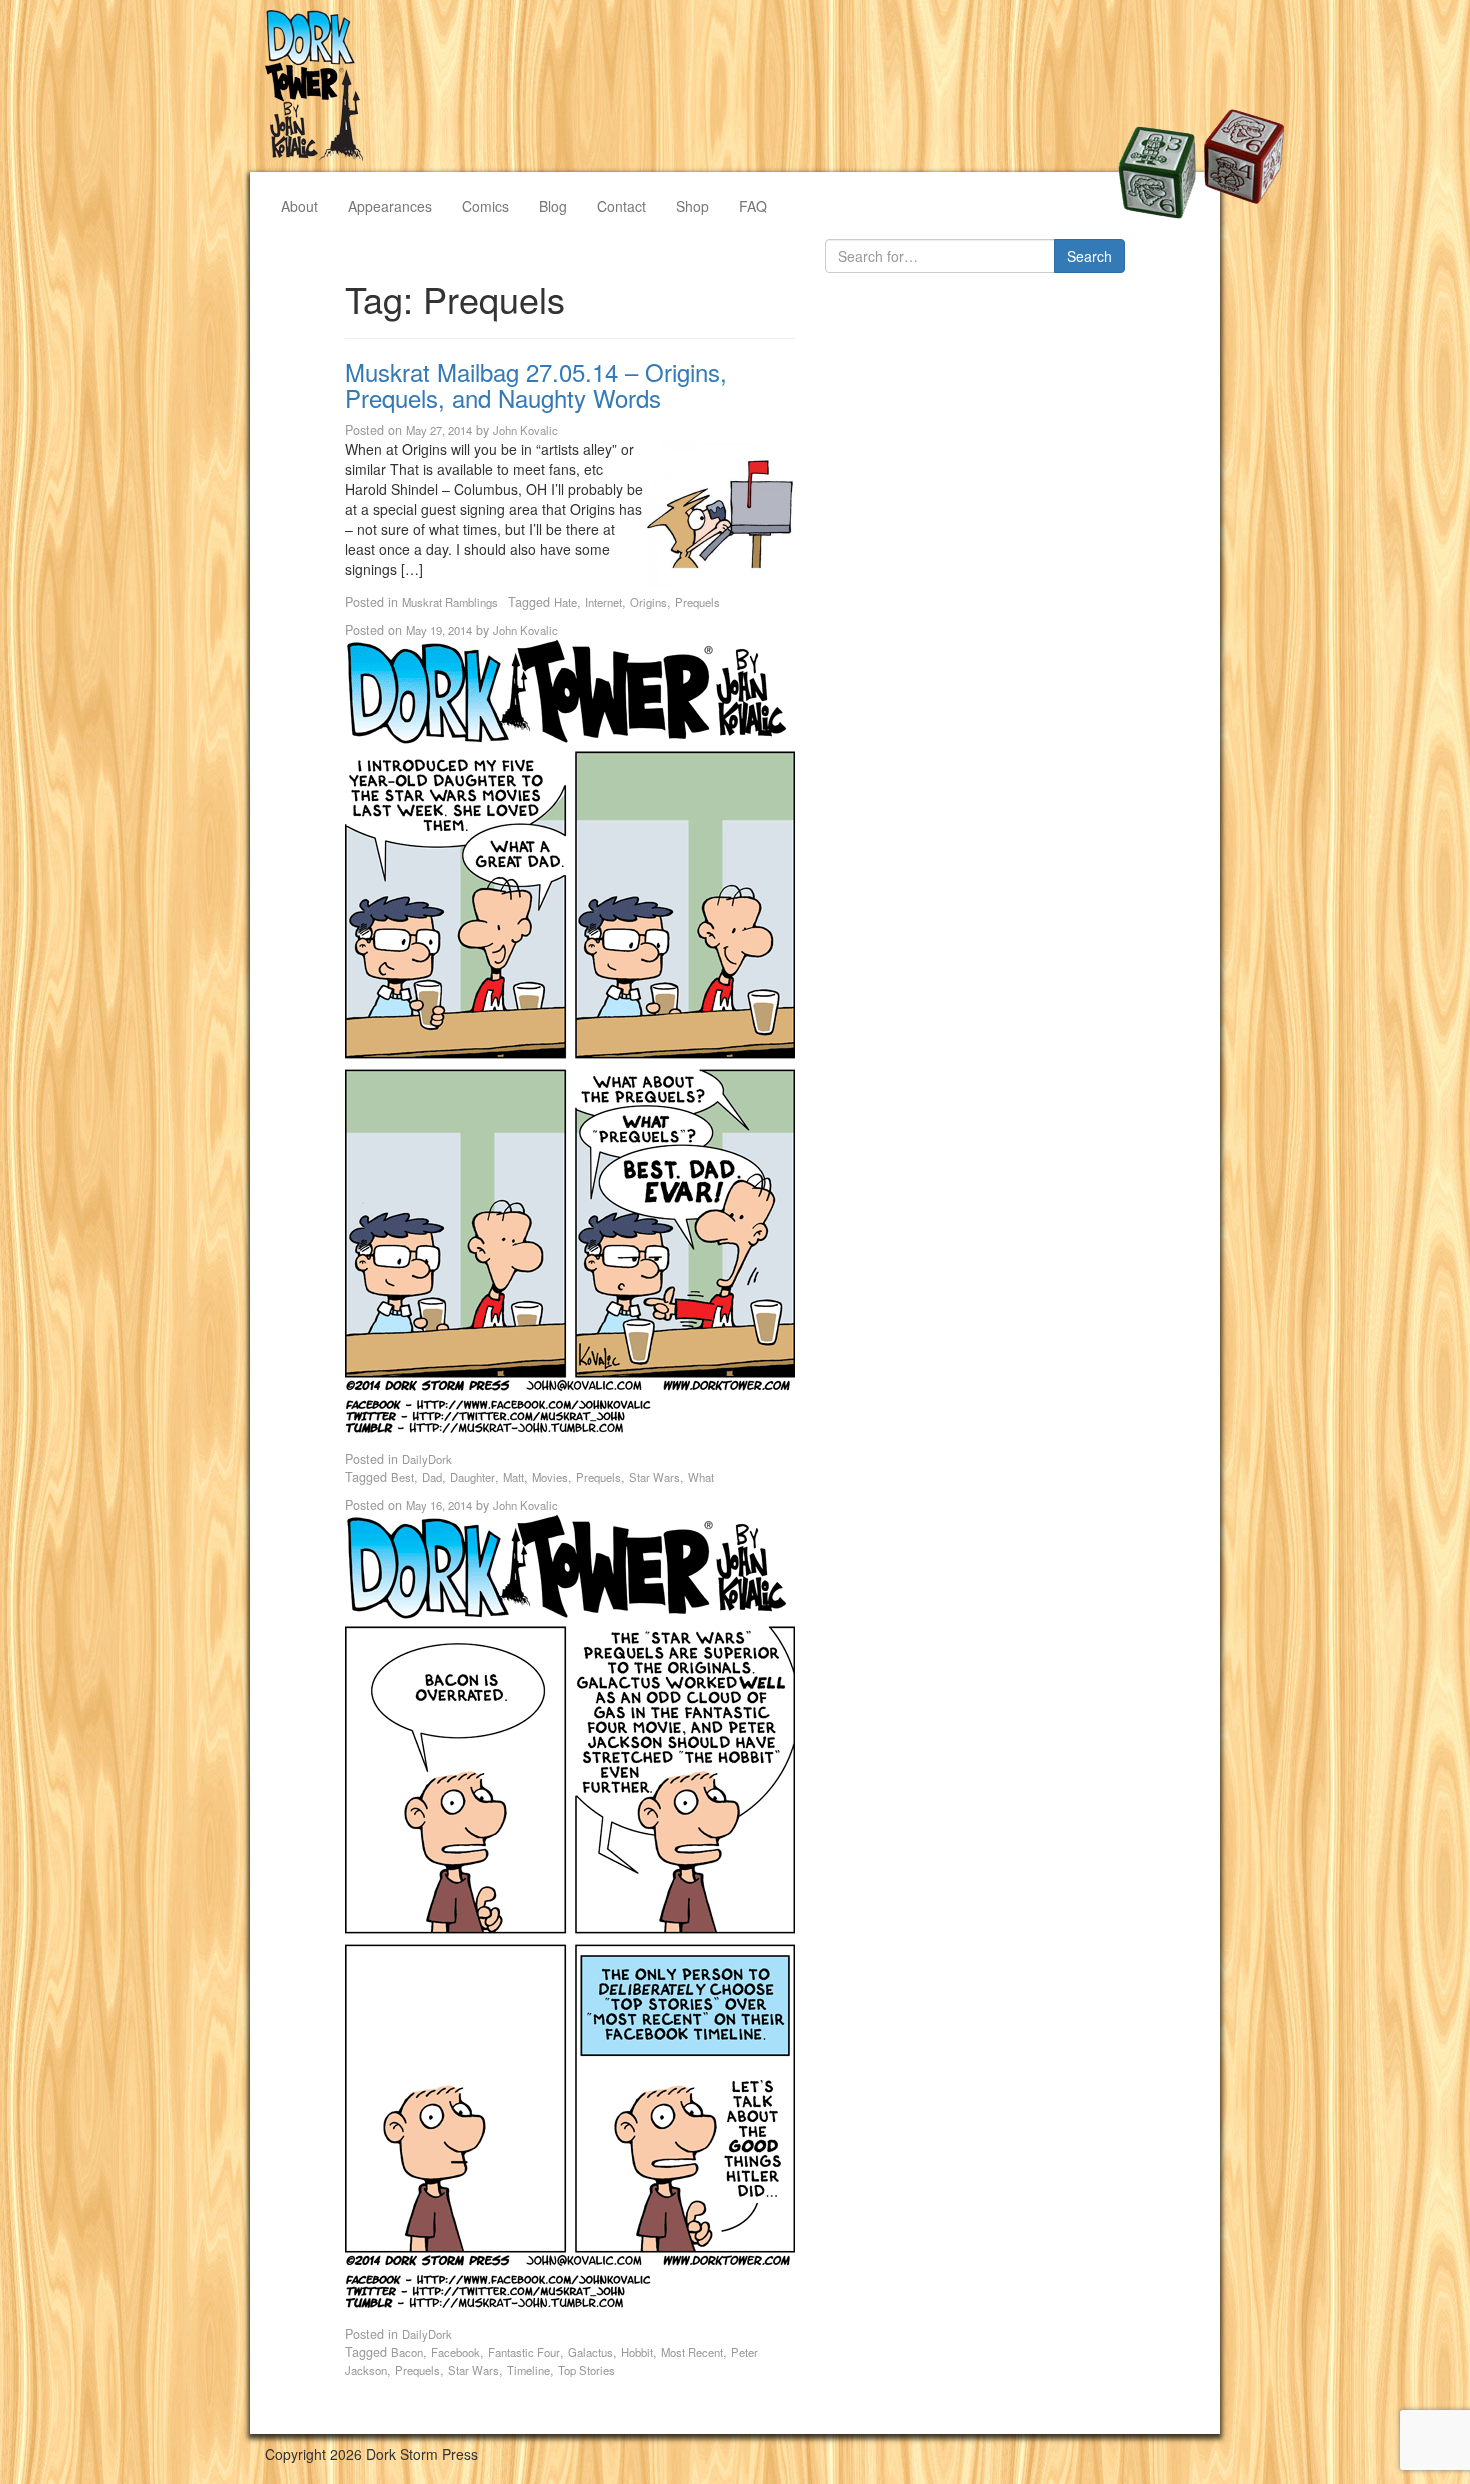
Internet (603, 602)
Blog (553, 206)
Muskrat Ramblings (450, 602)
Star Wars (654, 1477)
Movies (550, 1477)
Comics (485, 206)
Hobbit (637, 2352)
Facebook (455, 2352)
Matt (513, 1477)
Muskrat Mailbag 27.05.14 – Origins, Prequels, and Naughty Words (536, 384)
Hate (565, 602)
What (701, 1477)
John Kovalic (525, 430)
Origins (648, 602)
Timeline (528, 2370)
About (299, 206)
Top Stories (586, 2370)
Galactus (590, 2352)
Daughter (472, 1477)
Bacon (407, 2352)
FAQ (753, 206)
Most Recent (692, 2352)
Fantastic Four (524, 2352)
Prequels (697, 602)
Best (402, 1477)
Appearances (390, 206)
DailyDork (427, 1459)
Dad (432, 1477)
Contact (621, 206)
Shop (692, 206)
